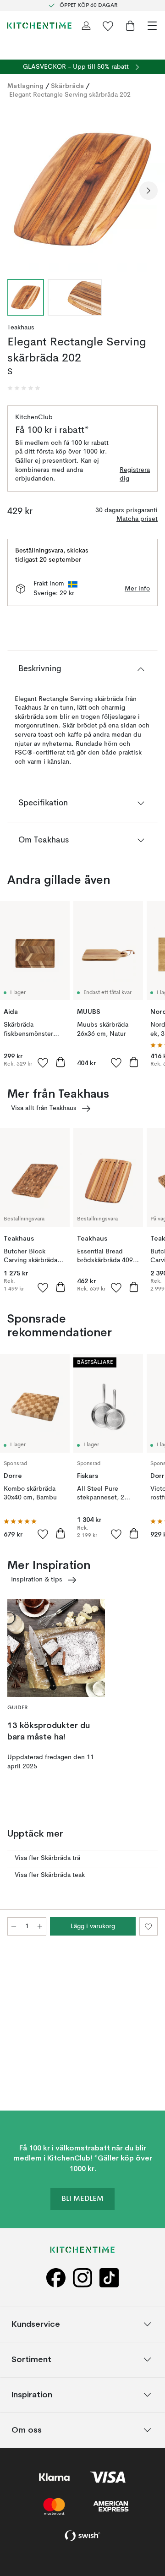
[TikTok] (109, 2278)
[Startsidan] (39, 26)
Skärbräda (67, 86)
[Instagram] (82, 2278)
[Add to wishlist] (43, 1062)
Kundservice (36, 2324)
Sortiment (31, 2359)
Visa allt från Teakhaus (44, 1108)
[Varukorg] (130, 26)
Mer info (137, 589)
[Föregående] (16, 191)
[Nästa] (148, 191)
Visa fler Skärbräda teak (50, 1875)
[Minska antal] (14, 1926)
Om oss (27, 2430)
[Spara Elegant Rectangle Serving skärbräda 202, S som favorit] (148, 1926)
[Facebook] (56, 2278)
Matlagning (25, 86)
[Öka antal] (40, 1926)
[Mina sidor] (86, 26)
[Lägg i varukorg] (60, 1062)
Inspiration (32, 2394)
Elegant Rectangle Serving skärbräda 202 (70, 95)
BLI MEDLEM (82, 2199)
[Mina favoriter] (108, 26)
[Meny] (152, 26)
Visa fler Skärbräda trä (47, 1858)
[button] (24, 388)
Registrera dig (135, 475)
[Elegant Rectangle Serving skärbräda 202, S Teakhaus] (82, 189)
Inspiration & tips (37, 1580)
